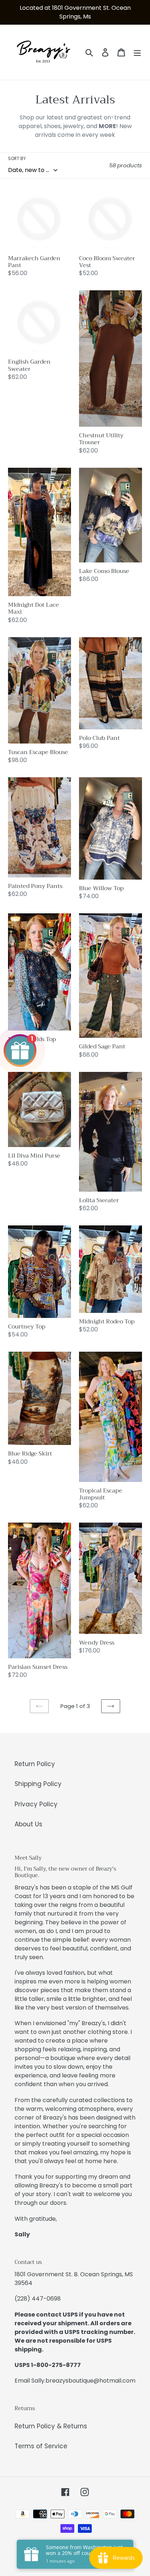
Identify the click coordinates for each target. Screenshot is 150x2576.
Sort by (17, 158)
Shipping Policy (38, 1784)
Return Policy (35, 1764)
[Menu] (137, 52)
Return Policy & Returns (51, 2426)
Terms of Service (41, 2446)
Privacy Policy (36, 1804)
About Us (28, 1824)
